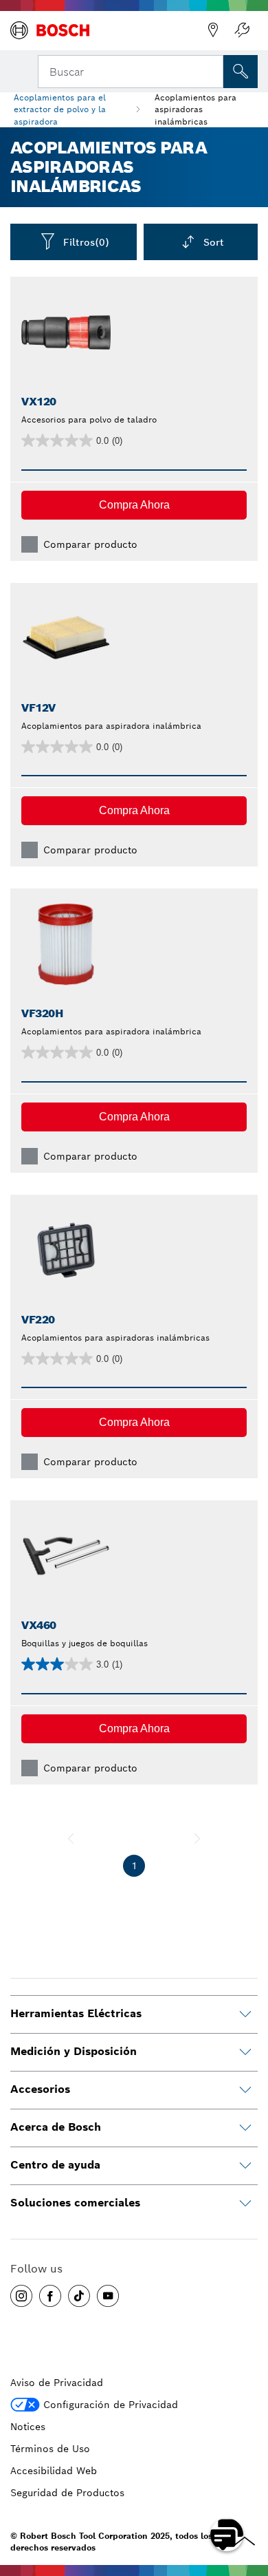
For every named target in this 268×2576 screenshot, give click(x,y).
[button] (134, 505)
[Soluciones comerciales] (245, 2204)
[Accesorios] (245, 2090)
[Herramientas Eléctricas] (245, 2014)
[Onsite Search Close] (212, 70)
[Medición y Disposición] (245, 2052)
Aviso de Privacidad (57, 2383)
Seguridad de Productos (67, 2493)
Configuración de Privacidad (111, 2405)
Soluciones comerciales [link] (75, 2203)
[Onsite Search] (241, 72)
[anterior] (71, 1838)
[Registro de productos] (242, 30)
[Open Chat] (227, 2535)
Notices (28, 2427)
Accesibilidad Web (54, 2471)
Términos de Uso (50, 2449)
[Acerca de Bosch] (245, 2128)
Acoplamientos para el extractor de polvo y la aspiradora (60, 109)
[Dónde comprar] (213, 30)
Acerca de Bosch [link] (56, 2127)
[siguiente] (197, 1838)
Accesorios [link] (40, 2089)
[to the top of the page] (247, 2495)
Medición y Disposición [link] (74, 2051)
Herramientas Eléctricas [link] (76, 2013)
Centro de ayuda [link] (55, 2165)
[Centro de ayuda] (245, 2166)
